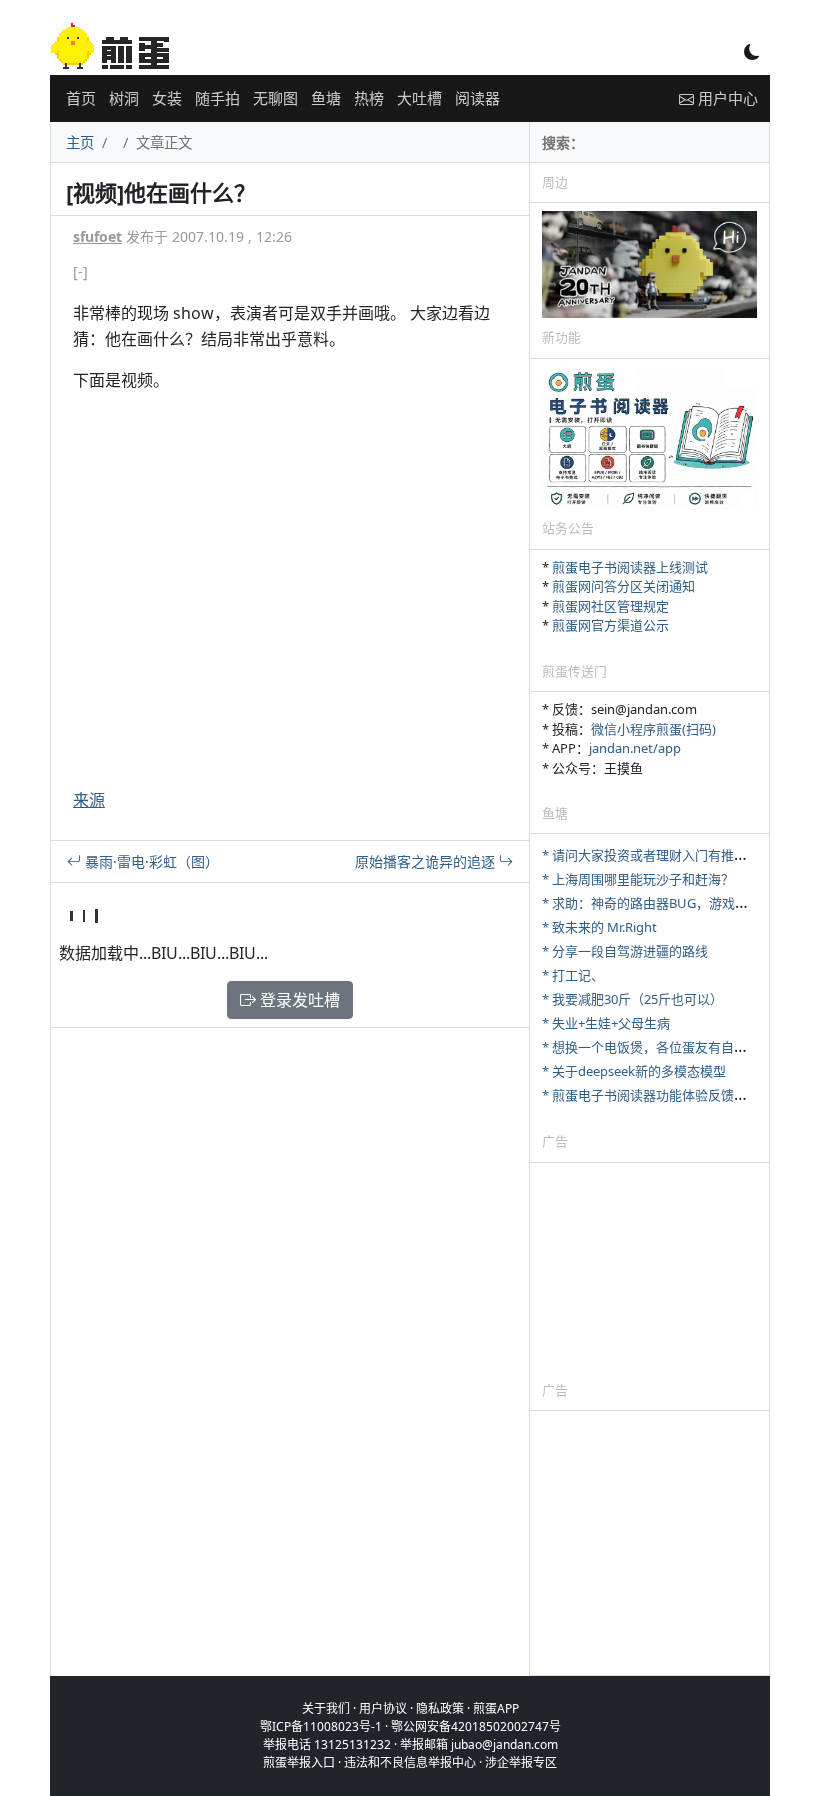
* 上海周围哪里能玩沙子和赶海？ (638, 879)
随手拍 (217, 98)
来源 (89, 800)
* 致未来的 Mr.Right (599, 927)
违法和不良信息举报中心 (410, 1762)
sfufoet (97, 236)
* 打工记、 (573, 975)
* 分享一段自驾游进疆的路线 (625, 951)
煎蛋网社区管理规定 (610, 606)
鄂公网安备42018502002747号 (476, 1726)
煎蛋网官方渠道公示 (610, 625)
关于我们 (326, 1708)
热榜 (369, 98)
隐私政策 (440, 1708)
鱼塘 (326, 98)
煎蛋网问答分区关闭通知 (623, 586)
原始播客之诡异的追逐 (427, 861)
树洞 (124, 98)
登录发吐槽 (298, 1000)
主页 (80, 142)
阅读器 (477, 98)
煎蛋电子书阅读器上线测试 (630, 567)
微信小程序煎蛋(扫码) (653, 729)
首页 (81, 98)
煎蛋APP (496, 1708)
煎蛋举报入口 (299, 1762)
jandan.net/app (635, 748)
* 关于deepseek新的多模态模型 (634, 1071)
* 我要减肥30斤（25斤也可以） (632, 999)
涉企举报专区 (521, 1762)
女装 (167, 98)
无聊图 (275, 98)
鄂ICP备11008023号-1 (321, 1726)
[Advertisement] (649, 1271)
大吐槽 (419, 98)
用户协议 (383, 1708)
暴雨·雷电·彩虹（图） (150, 861)
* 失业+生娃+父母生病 (606, 1023)
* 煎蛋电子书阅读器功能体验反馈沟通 (651, 1095)
